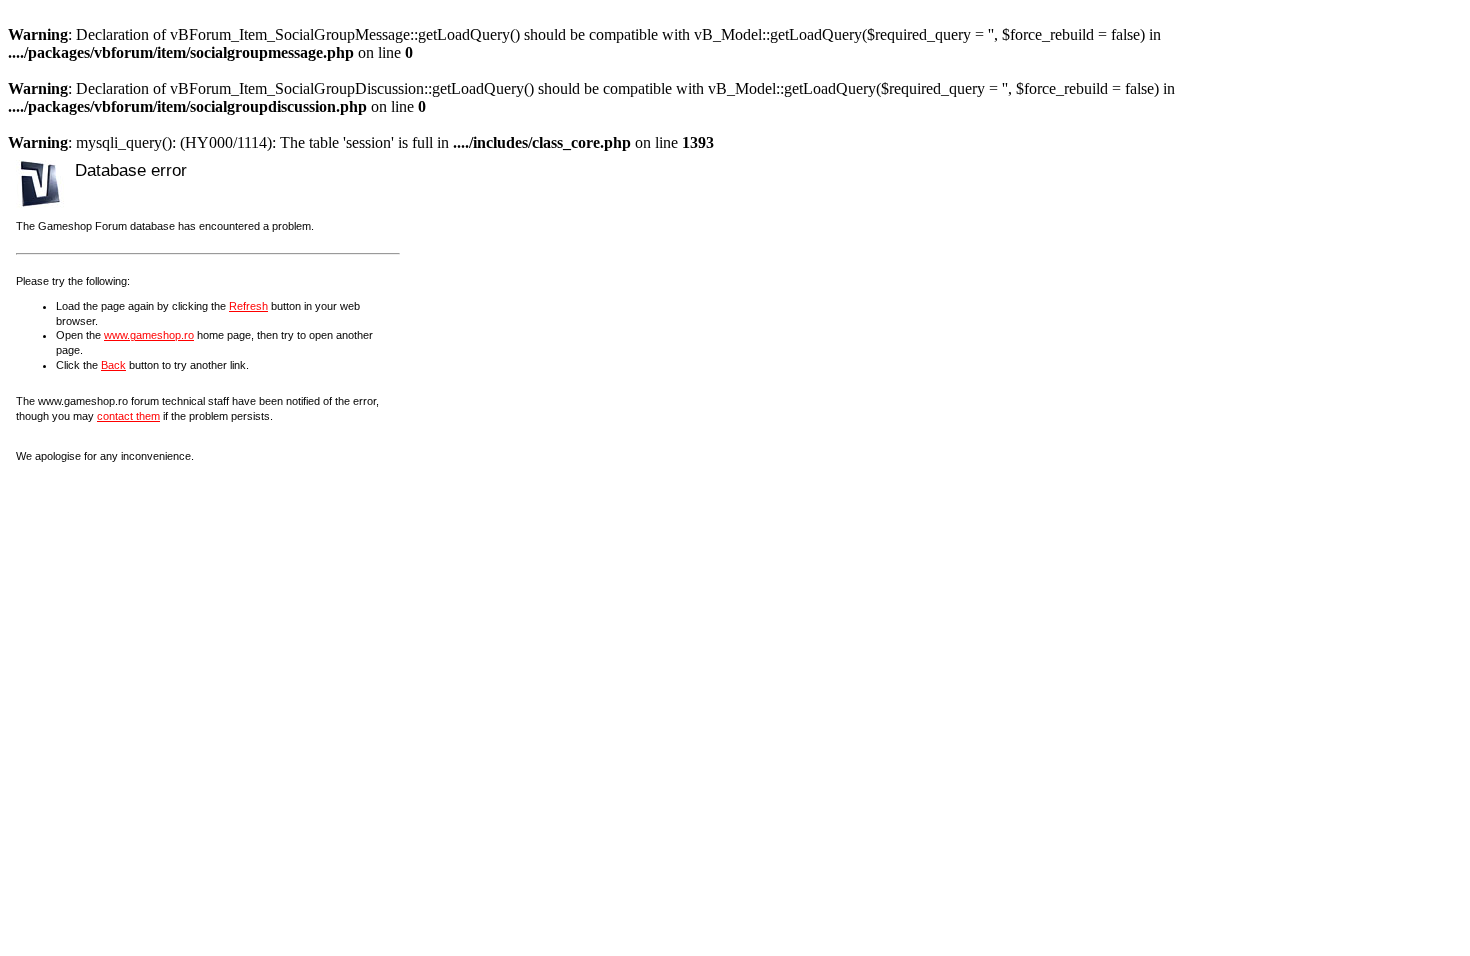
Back (113, 365)
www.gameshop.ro (149, 335)
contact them (128, 416)
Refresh (248, 306)
